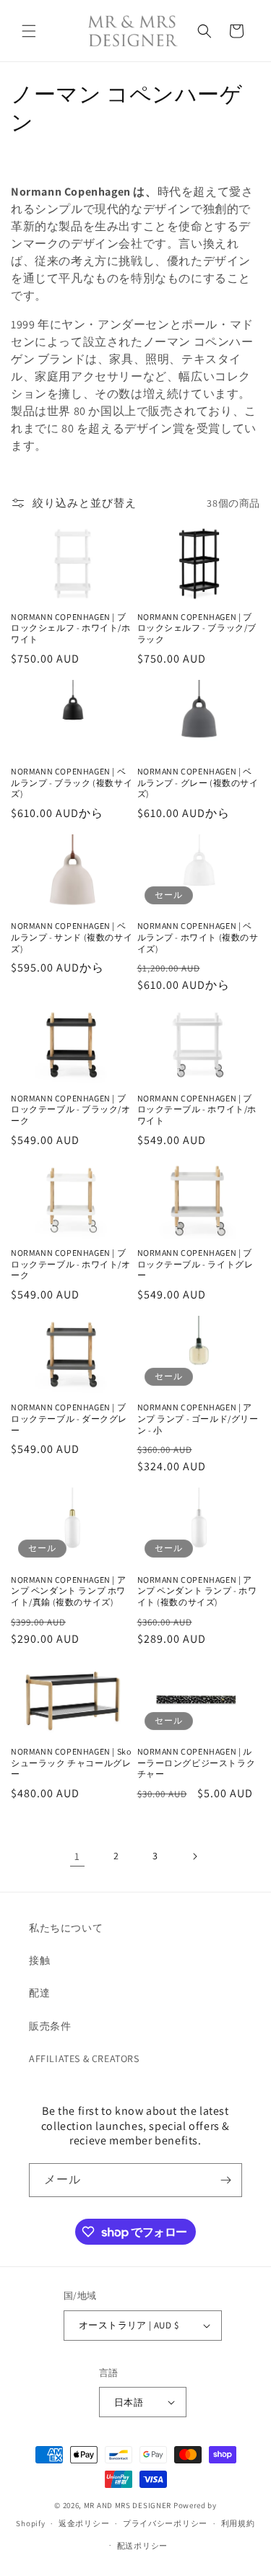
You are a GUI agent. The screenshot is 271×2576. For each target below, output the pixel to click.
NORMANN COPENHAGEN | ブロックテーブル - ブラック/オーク (71, 1109)
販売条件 (50, 2026)
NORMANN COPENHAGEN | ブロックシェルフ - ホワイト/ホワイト (71, 628)
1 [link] (77, 1856)
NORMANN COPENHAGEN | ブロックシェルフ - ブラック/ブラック (197, 628)
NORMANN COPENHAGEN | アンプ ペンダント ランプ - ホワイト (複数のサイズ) (197, 1591)
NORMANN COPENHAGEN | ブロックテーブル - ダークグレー (69, 1418)
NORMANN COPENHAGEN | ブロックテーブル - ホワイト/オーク (71, 1264)
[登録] (225, 2180)
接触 (39, 1960)
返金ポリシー (84, 2523)
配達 (39, 1993)
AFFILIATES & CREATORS (84, 2058)
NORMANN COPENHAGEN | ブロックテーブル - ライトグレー (195, 1264)
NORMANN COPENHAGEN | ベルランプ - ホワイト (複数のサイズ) (198, 937)
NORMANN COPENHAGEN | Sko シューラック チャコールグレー (71, 1763)
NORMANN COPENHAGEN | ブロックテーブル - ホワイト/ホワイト (197, 1109)
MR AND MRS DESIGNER (128, 2505)
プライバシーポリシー (165, 2523)
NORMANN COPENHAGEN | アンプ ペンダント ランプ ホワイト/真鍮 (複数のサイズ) (68, 1591)
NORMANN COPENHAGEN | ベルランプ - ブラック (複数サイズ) (72, 782)
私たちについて (66, 1928)
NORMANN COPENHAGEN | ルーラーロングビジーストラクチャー (197, 1763)
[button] (29, 31)
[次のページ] (194, 1856)
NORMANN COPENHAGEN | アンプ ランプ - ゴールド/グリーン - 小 (198, 1418)
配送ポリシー (142, 2546)
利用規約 (238, 2523)
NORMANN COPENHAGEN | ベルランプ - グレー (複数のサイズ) (198, 782)
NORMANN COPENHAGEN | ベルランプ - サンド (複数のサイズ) (72, 937)
